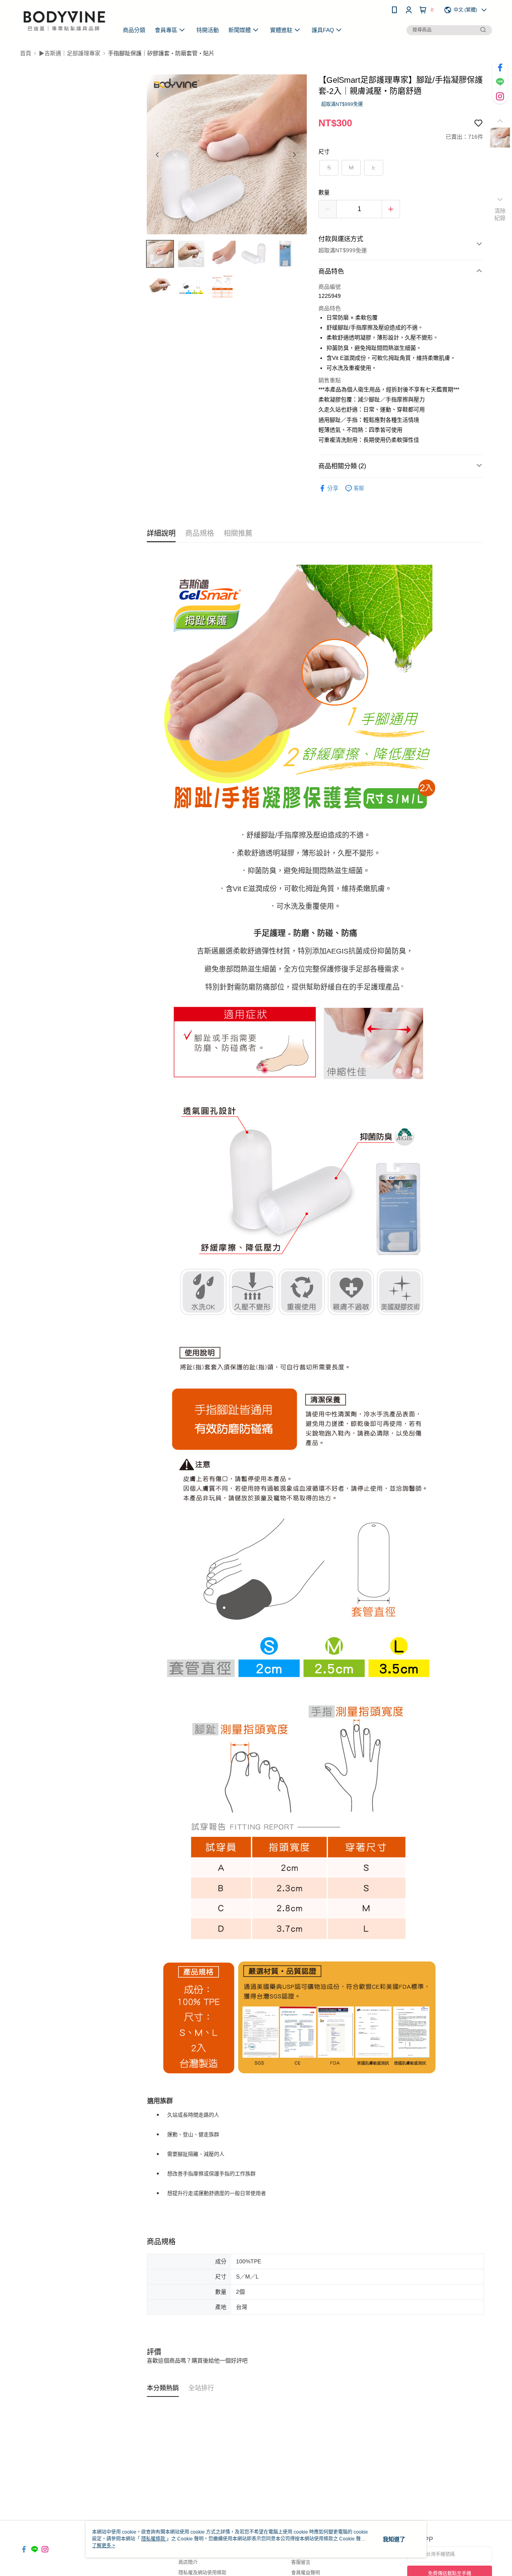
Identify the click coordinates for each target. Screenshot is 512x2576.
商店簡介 (188, 2562)
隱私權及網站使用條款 (202, 2573)
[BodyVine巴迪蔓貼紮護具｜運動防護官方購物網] (64, 21)
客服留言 (301, 2562)
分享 (333, 488)
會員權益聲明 (306, 2573)
